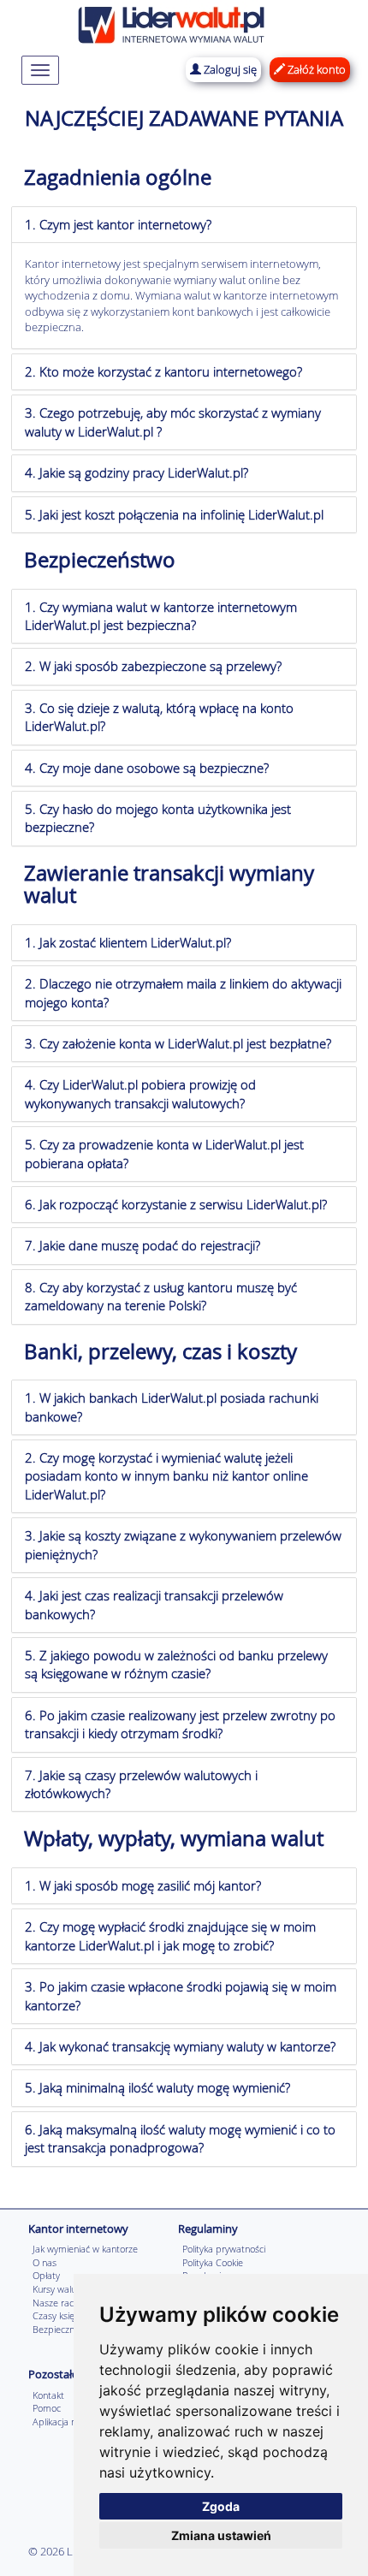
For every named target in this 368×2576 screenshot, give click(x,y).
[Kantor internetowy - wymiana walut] (171, 23)
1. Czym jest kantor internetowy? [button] (118, 224)
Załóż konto (315, 69)
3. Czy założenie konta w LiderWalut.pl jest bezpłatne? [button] (178, 1043)
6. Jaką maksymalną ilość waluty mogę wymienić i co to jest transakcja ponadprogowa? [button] (180, 2138)
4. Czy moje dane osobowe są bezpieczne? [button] (147, 768)
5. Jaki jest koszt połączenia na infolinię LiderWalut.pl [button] (174, 514)
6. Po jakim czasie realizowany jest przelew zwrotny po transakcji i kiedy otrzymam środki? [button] (180, 1724)
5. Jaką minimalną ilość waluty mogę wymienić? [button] (157, 2087)
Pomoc (47, 2408)
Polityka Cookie (213, 2262)
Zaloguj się (229, 69)
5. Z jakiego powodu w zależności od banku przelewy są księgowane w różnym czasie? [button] (176, 1664)
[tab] (184, 225)
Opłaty (46, 2275)
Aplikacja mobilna (68, 2422)
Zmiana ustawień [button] (221, 2535)
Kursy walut (56, 2289)
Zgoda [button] (221, 2506)
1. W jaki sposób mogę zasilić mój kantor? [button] (143, 1885)
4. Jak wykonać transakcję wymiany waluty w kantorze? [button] (180, 2046)
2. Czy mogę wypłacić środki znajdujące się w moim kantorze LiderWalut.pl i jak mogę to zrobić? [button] (170, 1935)
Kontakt (48, 2395)
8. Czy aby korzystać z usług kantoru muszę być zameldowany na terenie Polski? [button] (161, 1296)
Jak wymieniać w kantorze (85, 2249)
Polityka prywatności (224, 2249)
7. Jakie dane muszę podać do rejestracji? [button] (142, 1245)
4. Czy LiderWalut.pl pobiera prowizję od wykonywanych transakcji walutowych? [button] (140, 1093)
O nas (45, 2262)
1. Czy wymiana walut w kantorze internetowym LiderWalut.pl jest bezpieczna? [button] (161, 616)
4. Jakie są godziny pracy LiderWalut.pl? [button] (137, 472)
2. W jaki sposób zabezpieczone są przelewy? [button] (153, 666)
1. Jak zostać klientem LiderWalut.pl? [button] (128, 942)
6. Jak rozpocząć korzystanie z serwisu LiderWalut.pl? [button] (176, 1204)
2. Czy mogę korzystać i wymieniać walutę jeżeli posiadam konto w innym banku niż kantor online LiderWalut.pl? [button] (166, 1476)
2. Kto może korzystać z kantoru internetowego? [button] (163, 371)
